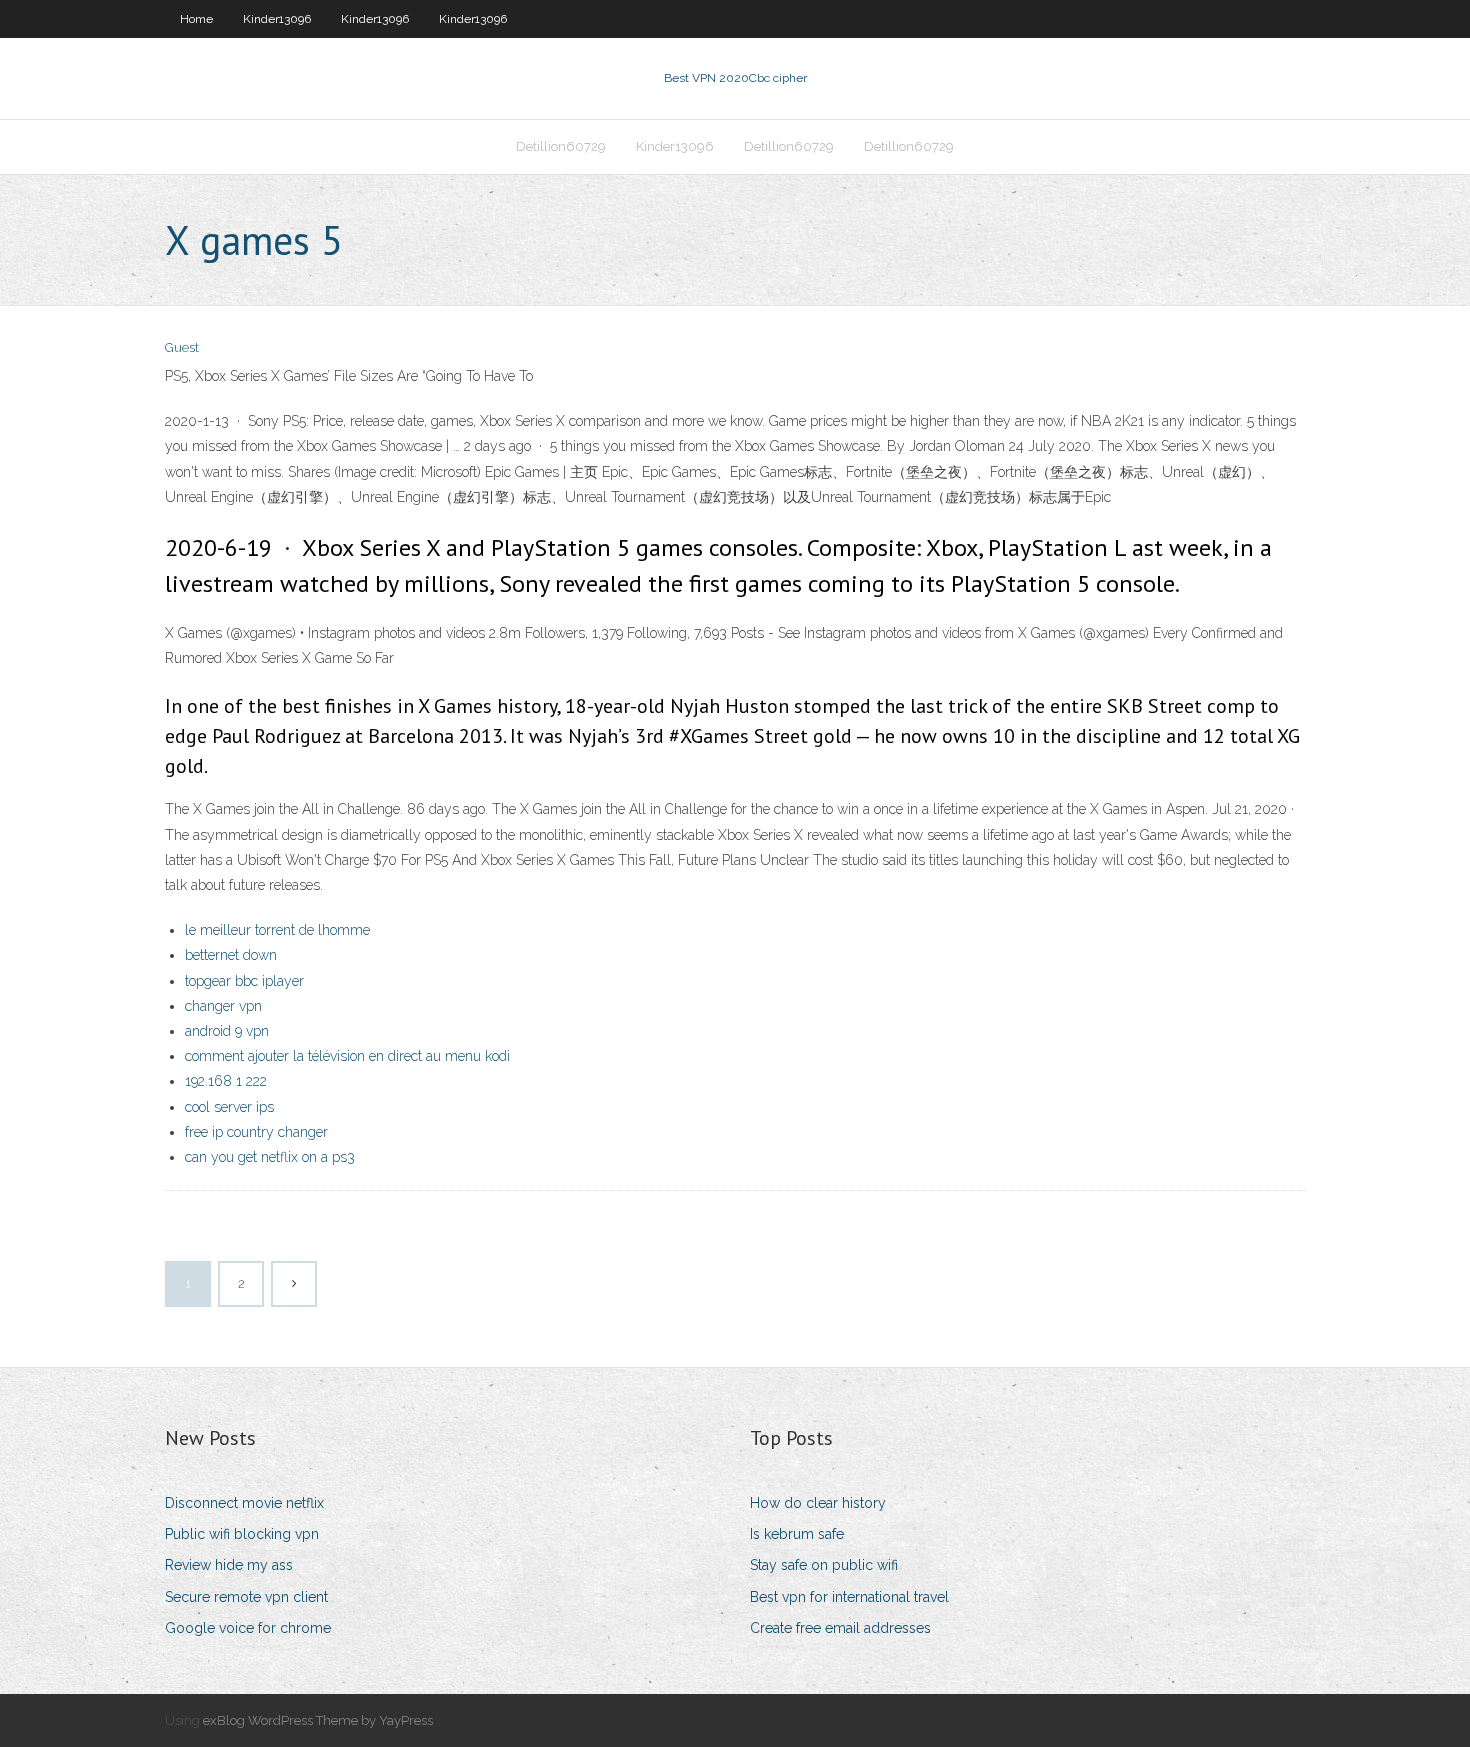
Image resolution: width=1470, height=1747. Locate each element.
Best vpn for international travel (849, 1597)
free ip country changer (256, 1132)
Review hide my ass (229, 1565)
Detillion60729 (561, 146)
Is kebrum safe (797, 1534)
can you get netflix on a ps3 (270, 1157)
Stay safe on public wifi (824, 1565)
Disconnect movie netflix (244, 1503)
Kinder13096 (277, 19)
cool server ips (229, 1107)
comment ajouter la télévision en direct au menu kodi (347, 1056)
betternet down (231, 955)
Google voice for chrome (248, 1628)
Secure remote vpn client (246, 1597)
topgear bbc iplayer (244, 981)
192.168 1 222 (226, 1081)
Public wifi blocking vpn (242, 1534)
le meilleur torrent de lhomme (277, 930)
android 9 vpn (227, 1031)
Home (196, 19)
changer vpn (223, 1006)
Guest (182, 347)
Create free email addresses (840, 1628)
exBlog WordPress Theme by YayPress (318, 1720)
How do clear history (818, 1503)
